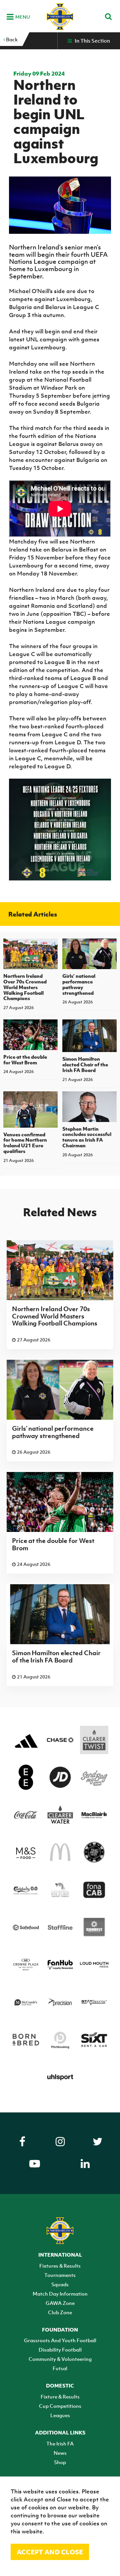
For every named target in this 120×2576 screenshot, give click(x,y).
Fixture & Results (60, 2396)
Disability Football (60, 2350)
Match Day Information (60, 2294)
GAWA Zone (60, 2303)
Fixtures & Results (60, 2266)
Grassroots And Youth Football (60, 2340)
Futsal (60, 2368)
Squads (60, 2284)
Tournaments (60, 2275)
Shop (60, 2462)
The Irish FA (60, 2443)
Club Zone (60, 2312)
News (60, 2453)
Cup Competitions (60, 2406)
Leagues (60, 2415)
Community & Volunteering (60, 2359)
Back (11, 39)
